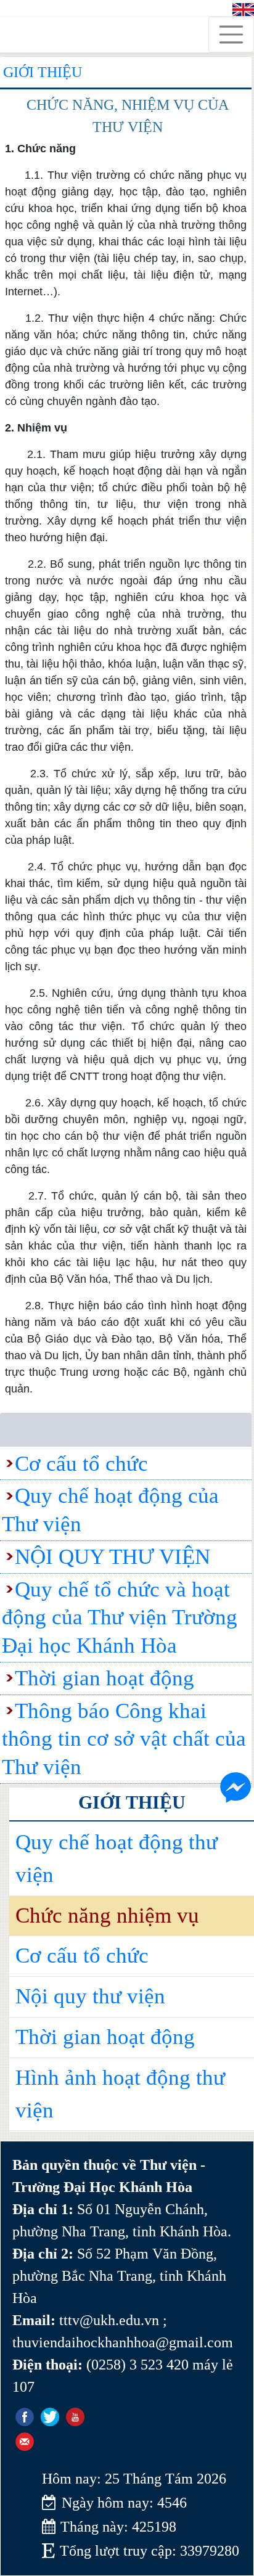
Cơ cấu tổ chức (82, 1956)
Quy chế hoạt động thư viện (117, 1858)
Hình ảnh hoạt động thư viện (120, 2094)
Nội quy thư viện (90, 1996)
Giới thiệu (43, 72)
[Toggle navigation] (231, 35)
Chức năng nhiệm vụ (107, 1916)
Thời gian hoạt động (105, 2037)
